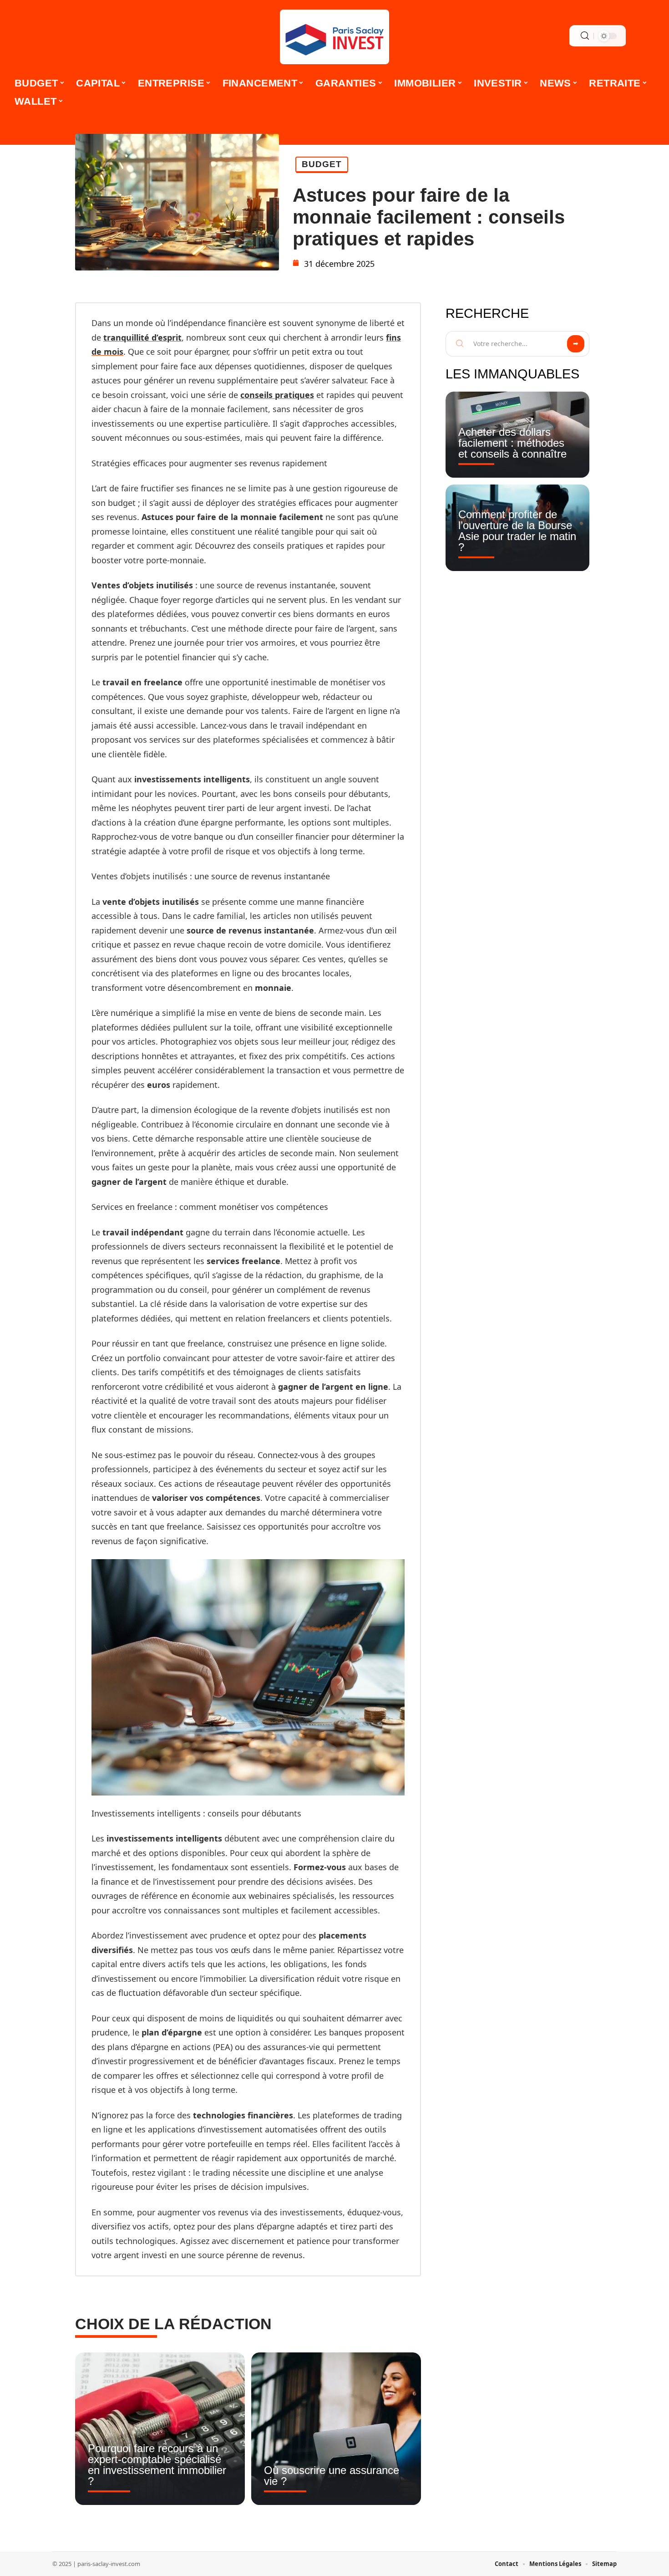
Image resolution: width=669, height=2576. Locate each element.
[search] (585, 36)
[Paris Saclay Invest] (334, 37)
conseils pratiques (277, 395)
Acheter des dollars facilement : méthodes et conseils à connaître (512, 443)
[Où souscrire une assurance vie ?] (336, 2429)
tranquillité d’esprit (142, 337)
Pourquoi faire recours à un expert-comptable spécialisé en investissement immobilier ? (157, 2465)
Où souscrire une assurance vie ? (332, 2476)
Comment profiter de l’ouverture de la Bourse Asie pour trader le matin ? (517, 531)
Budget (322, 164)
